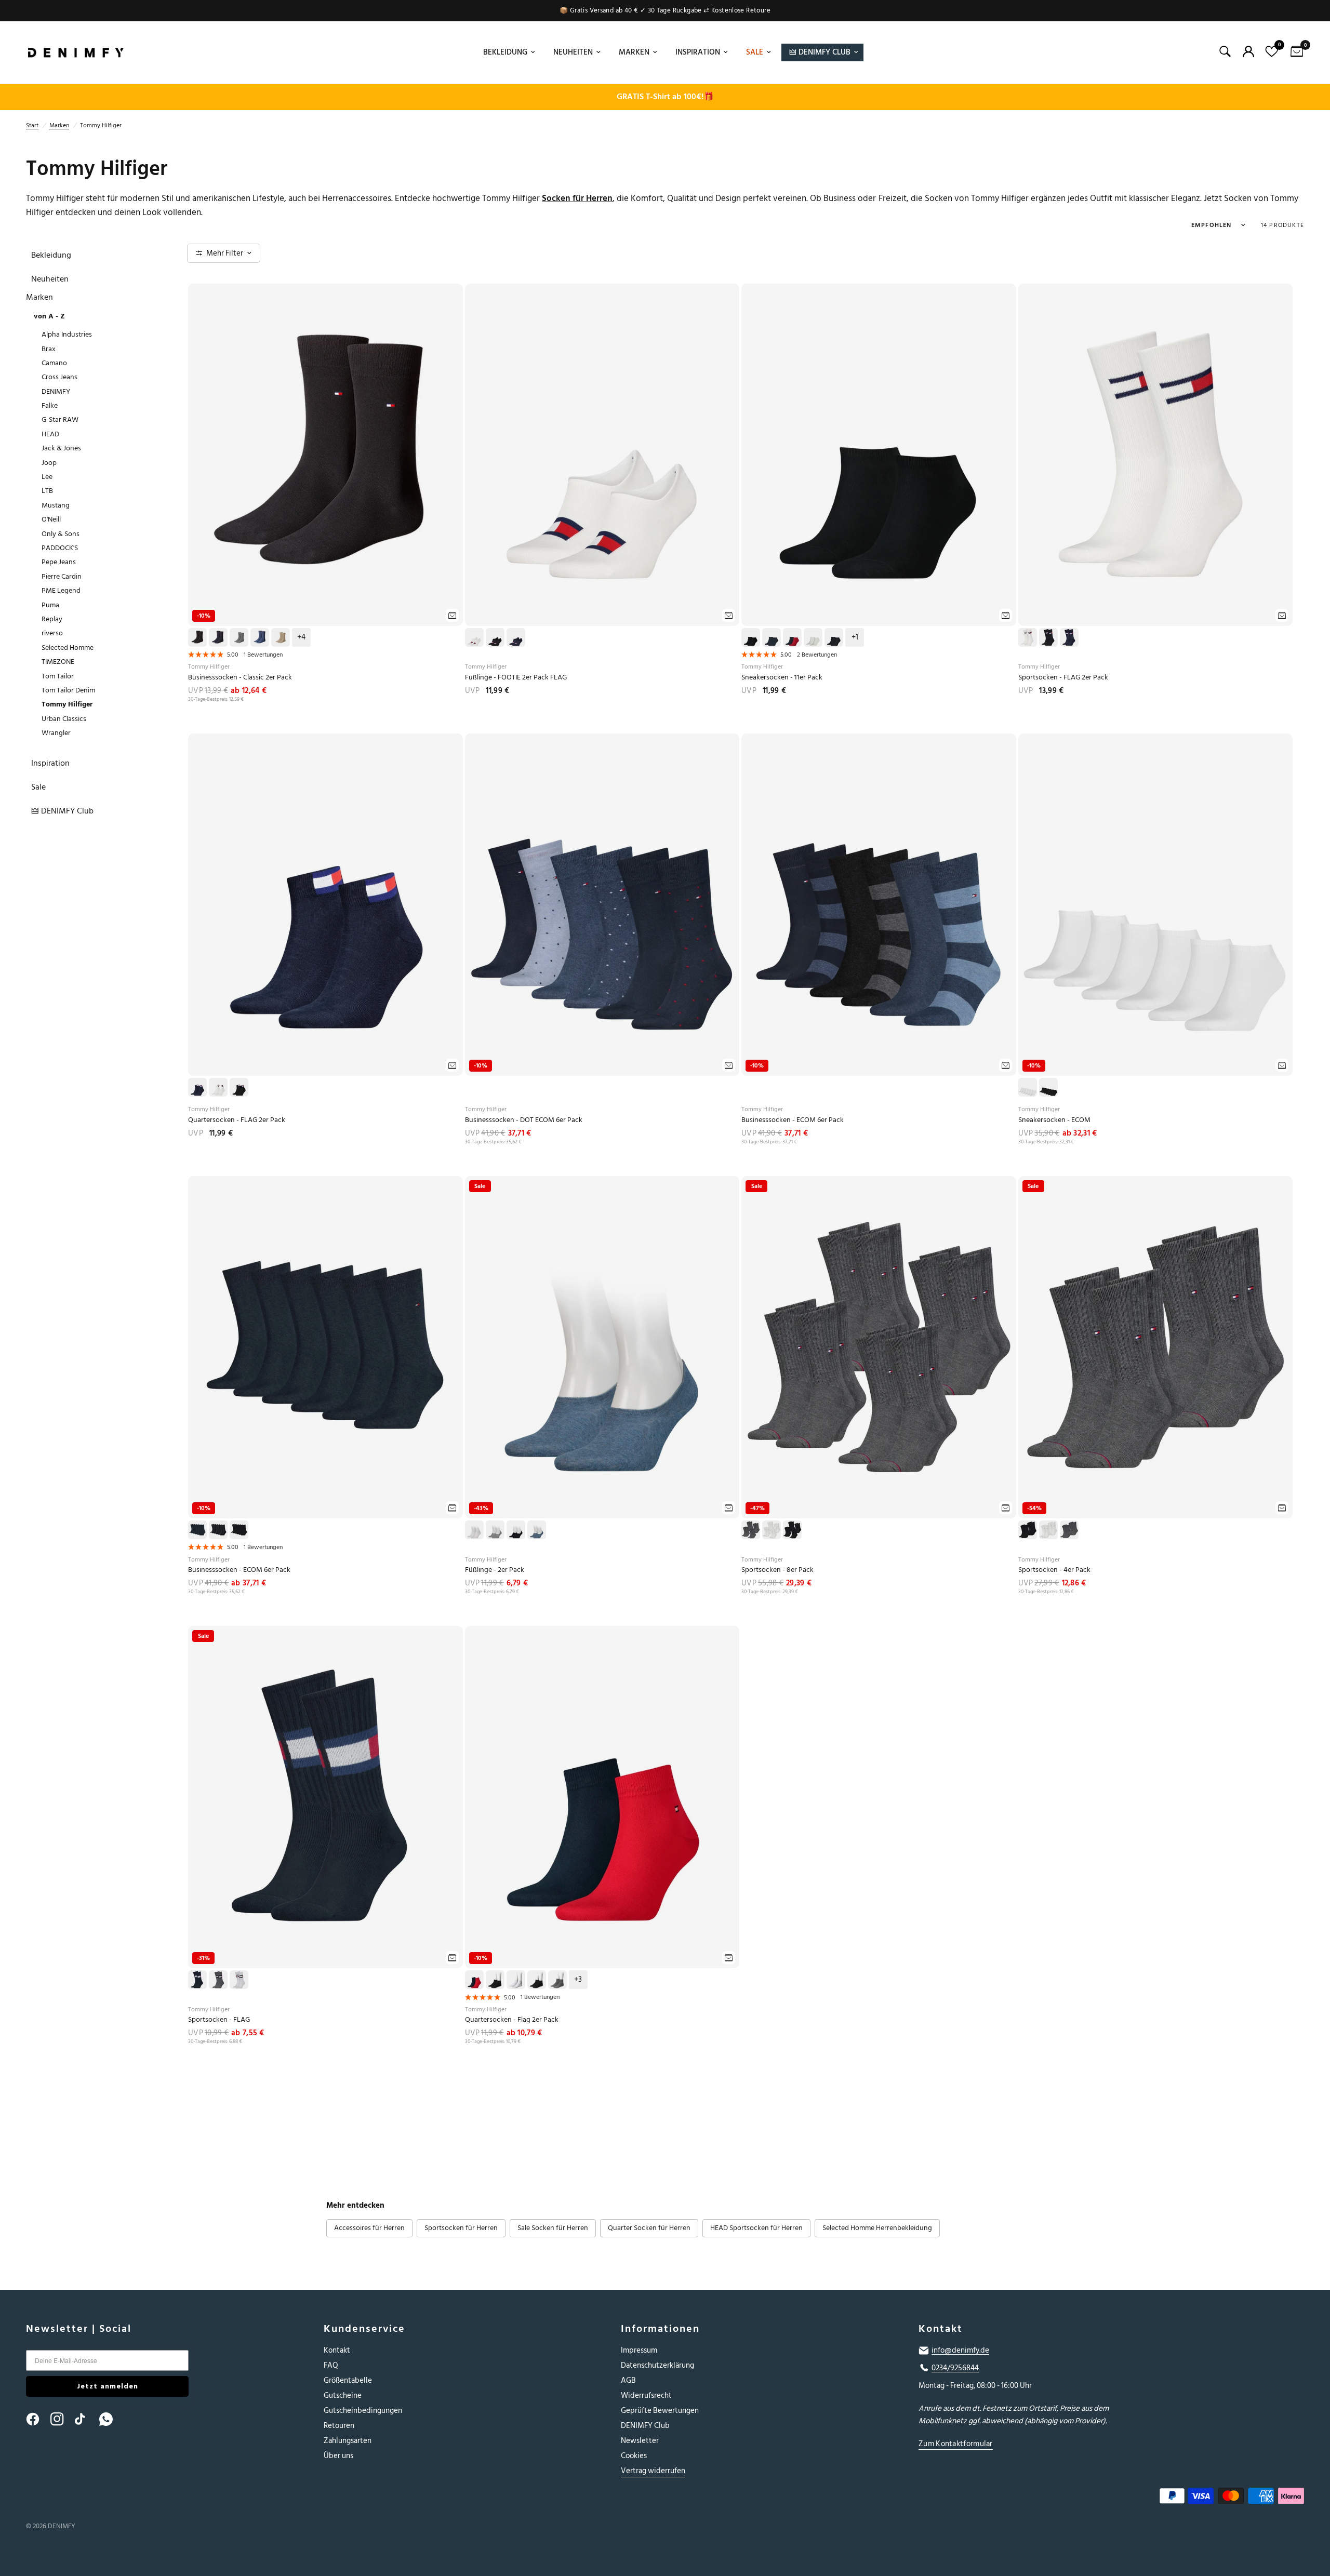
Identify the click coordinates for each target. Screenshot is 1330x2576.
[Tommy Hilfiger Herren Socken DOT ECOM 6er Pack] (602, 905)
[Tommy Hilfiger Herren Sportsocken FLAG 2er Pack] (1156, 455)
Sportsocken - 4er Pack (1054, 1570)
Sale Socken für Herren (553, 2228)
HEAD (50, 434)
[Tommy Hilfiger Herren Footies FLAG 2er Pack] (602, 455)
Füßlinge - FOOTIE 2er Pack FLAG (516, 678)
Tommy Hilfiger (67, 704)
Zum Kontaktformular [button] (956, 2444)
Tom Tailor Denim (68, 690)
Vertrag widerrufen (653, 2471)
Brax (49, 349)
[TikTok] (86, 2419)
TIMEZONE (58, 662)
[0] (1294, 52)
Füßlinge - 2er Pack (495, 1570)
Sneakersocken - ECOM (1054, 1120)
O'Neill (51, 519)
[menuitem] (508, 52)
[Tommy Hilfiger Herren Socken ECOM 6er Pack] (325, 1347)
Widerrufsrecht (646, 2395)
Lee (47, 477)
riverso (52, 633)
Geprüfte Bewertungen (660, 2411)
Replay (52, 619)
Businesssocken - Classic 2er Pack (240, 678)
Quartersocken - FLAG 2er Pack (237, 1120)
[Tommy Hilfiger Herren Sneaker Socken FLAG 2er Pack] (879, 455)
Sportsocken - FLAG (219, 2020)
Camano (54, 363)
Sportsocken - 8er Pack (777, 1570)
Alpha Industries (67, 334)
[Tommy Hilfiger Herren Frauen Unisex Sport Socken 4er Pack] (1156, 1347)
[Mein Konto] (1248, 51)
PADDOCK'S (60, 548)
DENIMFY (56, 391)
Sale (755, 52)
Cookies (634, 2456)
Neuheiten (573, 52)
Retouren (339, 2426)
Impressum (639, 2350)
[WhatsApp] (111, 2419)
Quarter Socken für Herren (649, 2228)
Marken (634, 52)
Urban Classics (64, 719)
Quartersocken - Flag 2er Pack (512, 2020)
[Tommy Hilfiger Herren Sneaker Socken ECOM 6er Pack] (1156, 905)
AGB (628, 2380)
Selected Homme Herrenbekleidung (877, 2228)
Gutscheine (343, 2395)
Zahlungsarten (348, 2441)
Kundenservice (364, 2329)
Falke (50, 405)
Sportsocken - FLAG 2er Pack (1063, 678)
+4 (301, 637)
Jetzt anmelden (108, 2386)
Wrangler (56, 733)
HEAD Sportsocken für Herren (756, 2228)
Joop (49, 463)
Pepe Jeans (59, 562)
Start (32, 125)
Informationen (660, 2329)
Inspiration (698, 52)
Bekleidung (505, 52)
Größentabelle (348, 2380)
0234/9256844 (955, 2368)
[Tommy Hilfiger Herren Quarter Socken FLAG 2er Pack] (325, 905)
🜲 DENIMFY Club (820, 52)
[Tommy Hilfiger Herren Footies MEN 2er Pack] (602, 1347)
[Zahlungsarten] (1096, 2498)
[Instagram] (62, 2419)
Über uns (338, 2456)
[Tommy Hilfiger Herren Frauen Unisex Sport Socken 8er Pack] (879, 1347)
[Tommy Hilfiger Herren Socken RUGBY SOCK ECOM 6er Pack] (879, 905)
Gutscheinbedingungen (363, 2411)
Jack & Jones (61, 448)
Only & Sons (61, 534)
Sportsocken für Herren (461, 2228)
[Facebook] (37, 2419)
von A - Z (49, 316)
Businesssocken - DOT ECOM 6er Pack (524, 1120)
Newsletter (640, 2441)
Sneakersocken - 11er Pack (782, 678)
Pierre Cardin (62, 576)
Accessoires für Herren (369, 2228)
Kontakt (337, 2350)
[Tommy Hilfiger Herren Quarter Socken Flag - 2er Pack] (602, 1797)
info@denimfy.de (960, 2351)
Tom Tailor (58, 676)
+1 (855, 637)
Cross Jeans (59, 377)
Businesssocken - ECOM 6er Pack (793, 1120)
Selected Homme (68, 648)
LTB (47, 491)
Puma (50, 605)
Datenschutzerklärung (657, 2365)
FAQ (331, 2365)
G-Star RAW (60, 419)
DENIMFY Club (645, 2426)
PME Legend (61, 590)
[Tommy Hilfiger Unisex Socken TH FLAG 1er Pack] (325, 1797)
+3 (578, 1980)
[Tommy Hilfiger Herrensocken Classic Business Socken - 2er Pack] (325, 455)
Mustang (56, 505)
